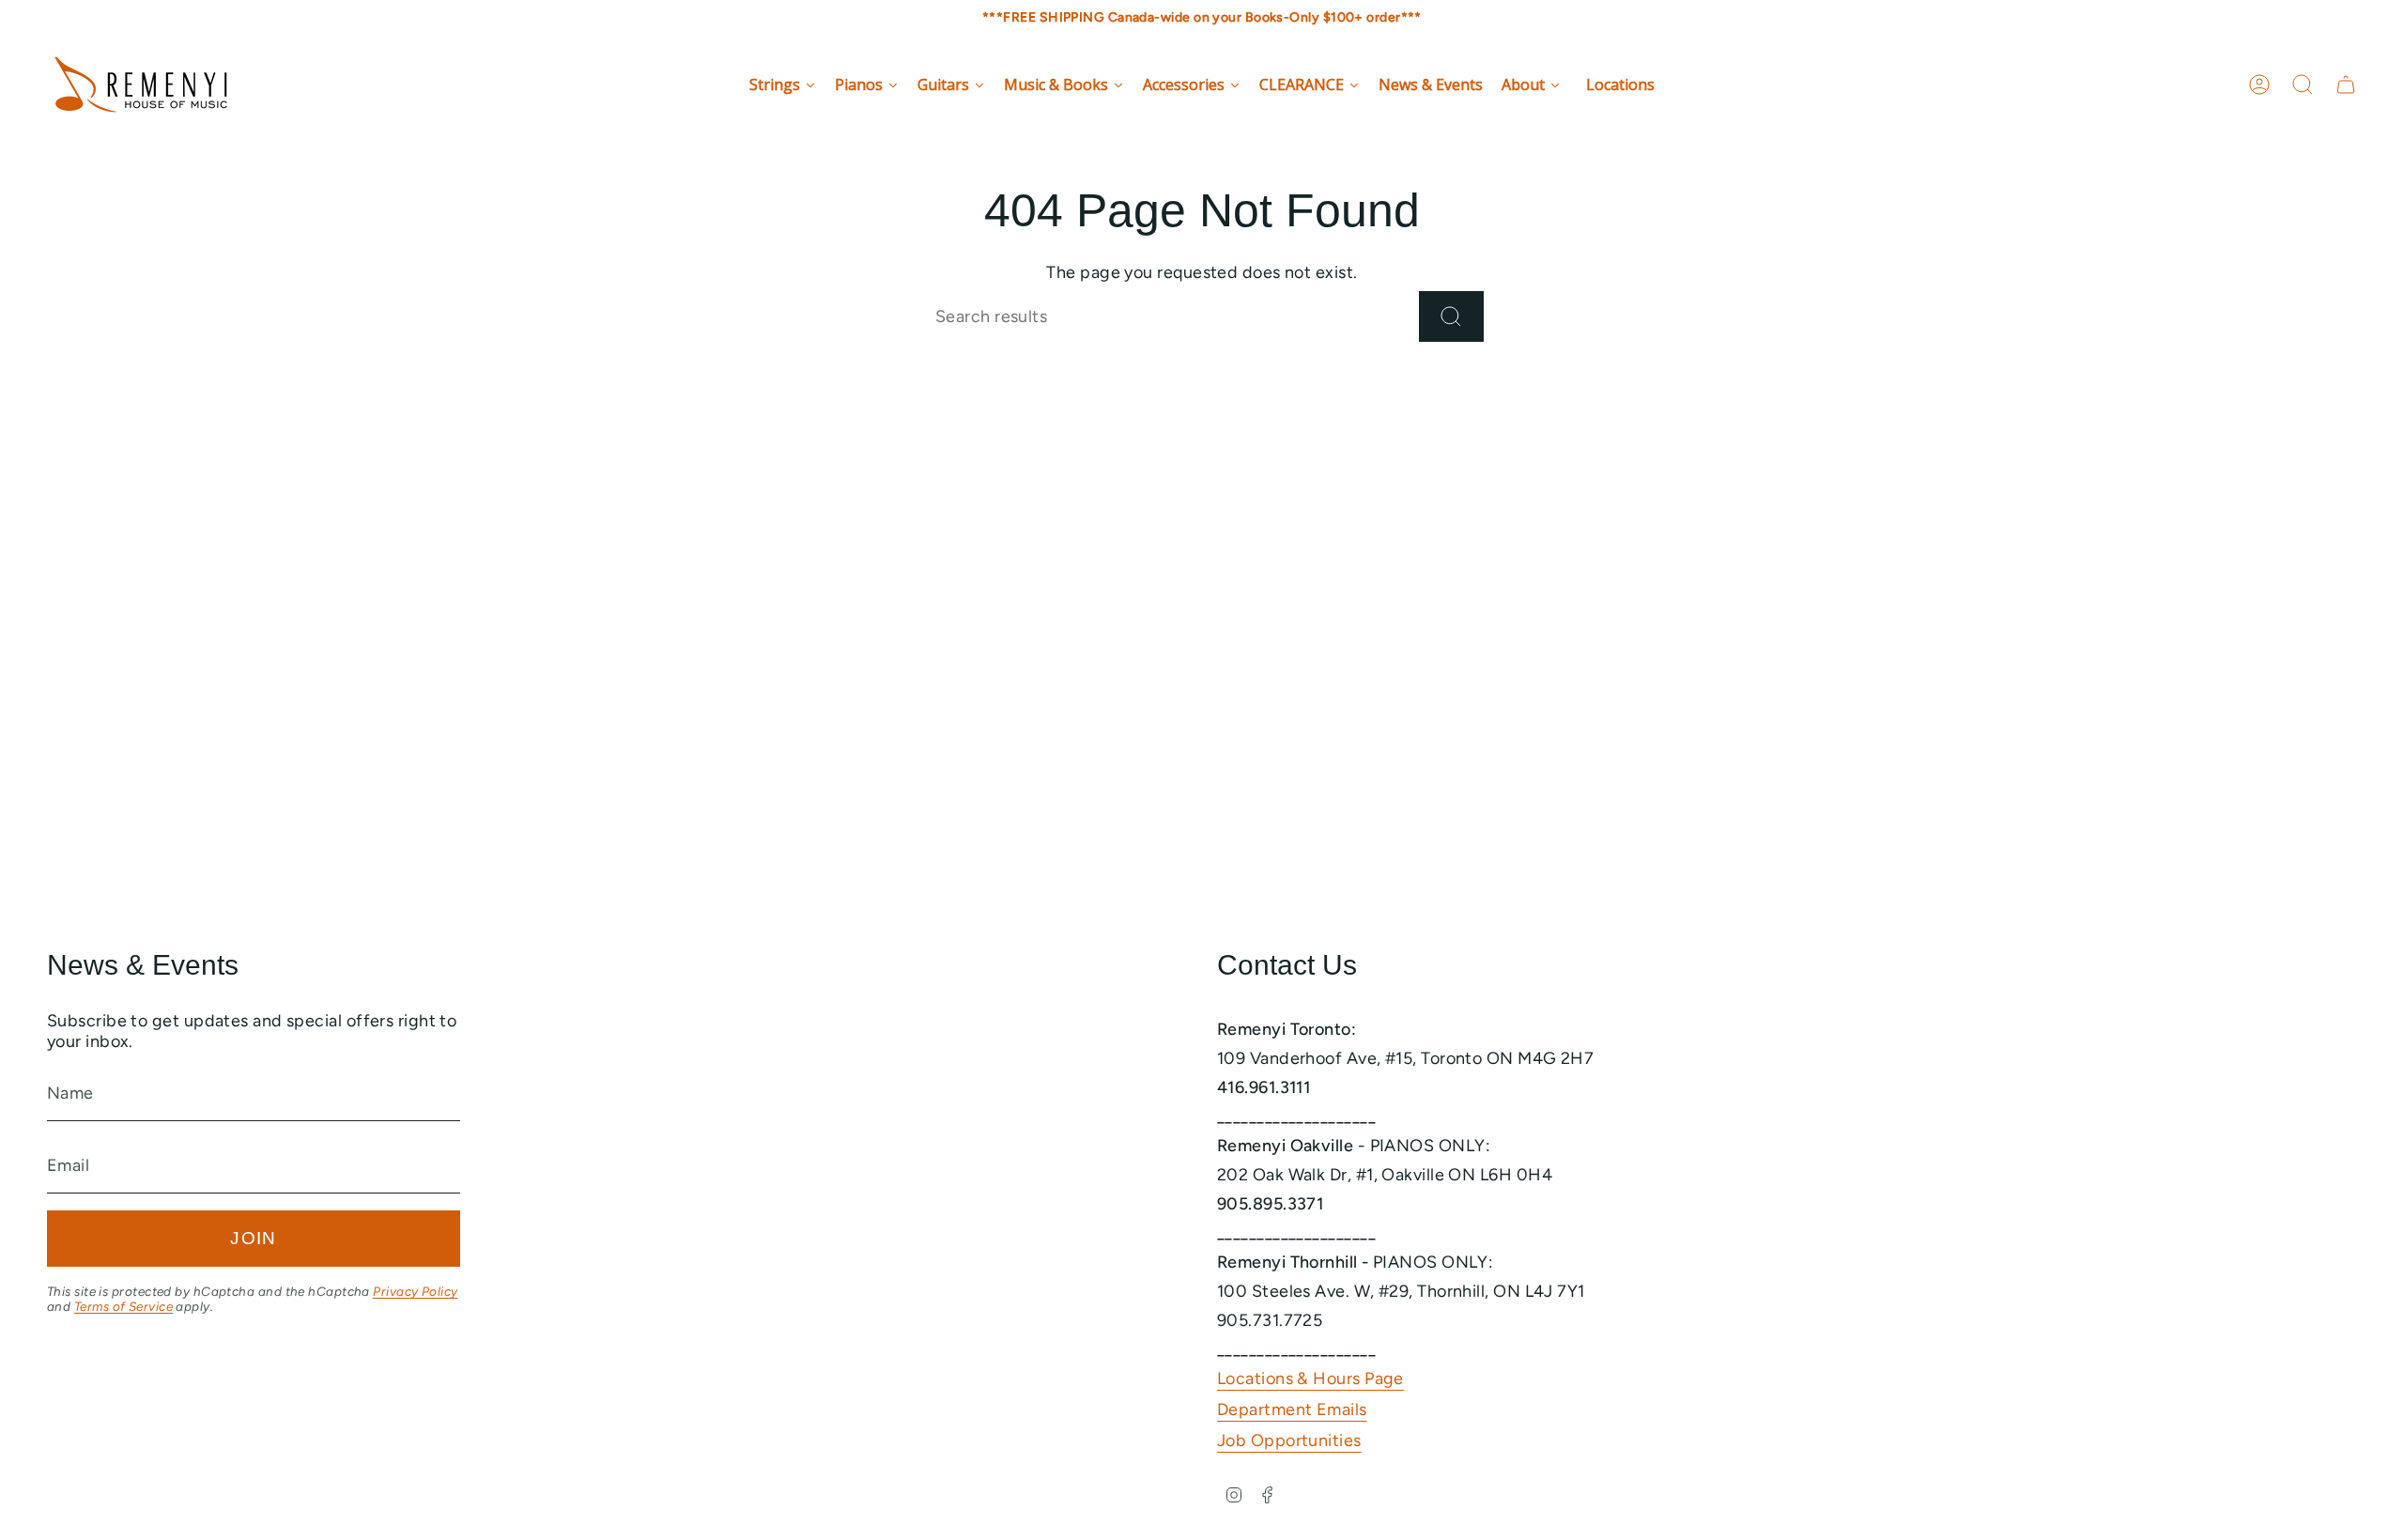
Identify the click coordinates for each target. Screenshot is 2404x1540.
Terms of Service (123, 1306)
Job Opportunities (1289, 1440)
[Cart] (2346, 85)
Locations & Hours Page (1310, 1378)
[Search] (1451, 316)
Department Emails (1292, 1409)
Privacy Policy (415, 1291)
